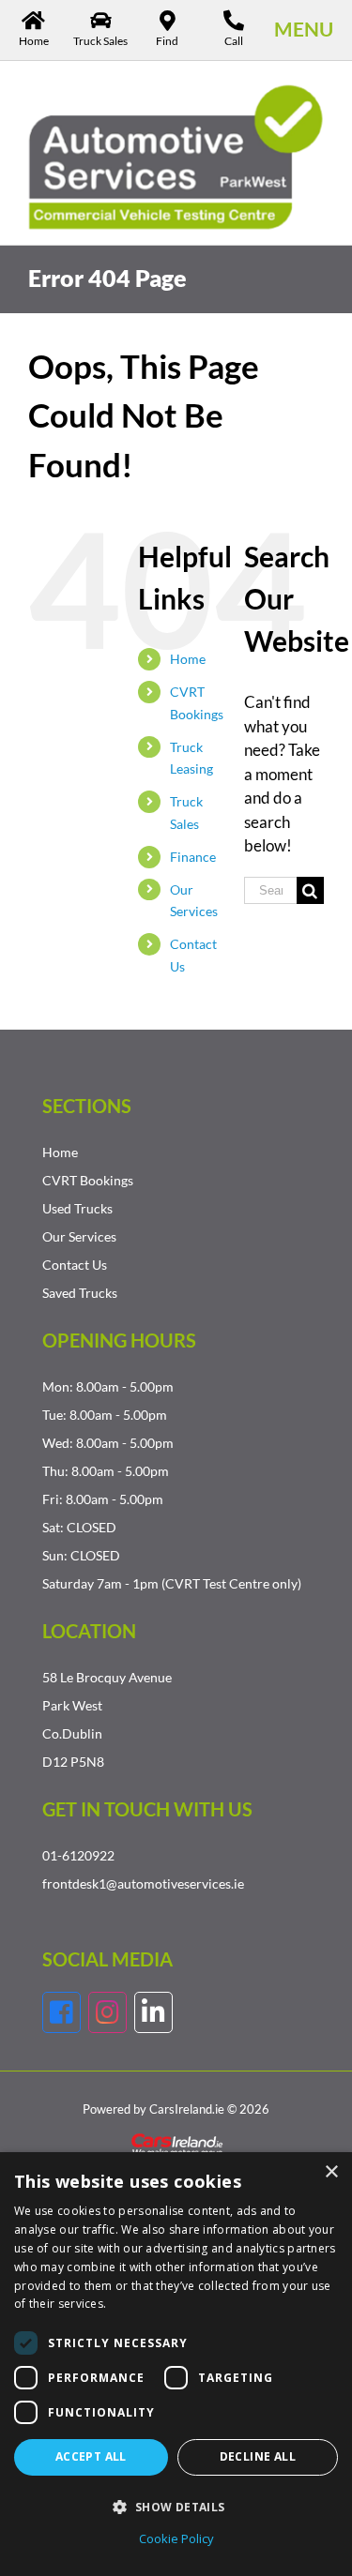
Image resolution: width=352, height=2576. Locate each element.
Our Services (79, 1236)
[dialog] (176, 2364)
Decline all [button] (258, 2456)
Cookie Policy (176, 2538)
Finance (193, 857)
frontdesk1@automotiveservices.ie (143, 1883)
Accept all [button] (91, 2456)
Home (188, 659)
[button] (176, 2507)
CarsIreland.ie (187, 2109)
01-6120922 (78, 1855)
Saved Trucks (80, 1293)
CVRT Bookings (88, 1180)
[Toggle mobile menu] (304, 29)
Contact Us (75, 1265)
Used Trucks (77, 1208)
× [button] (331, 2172)
